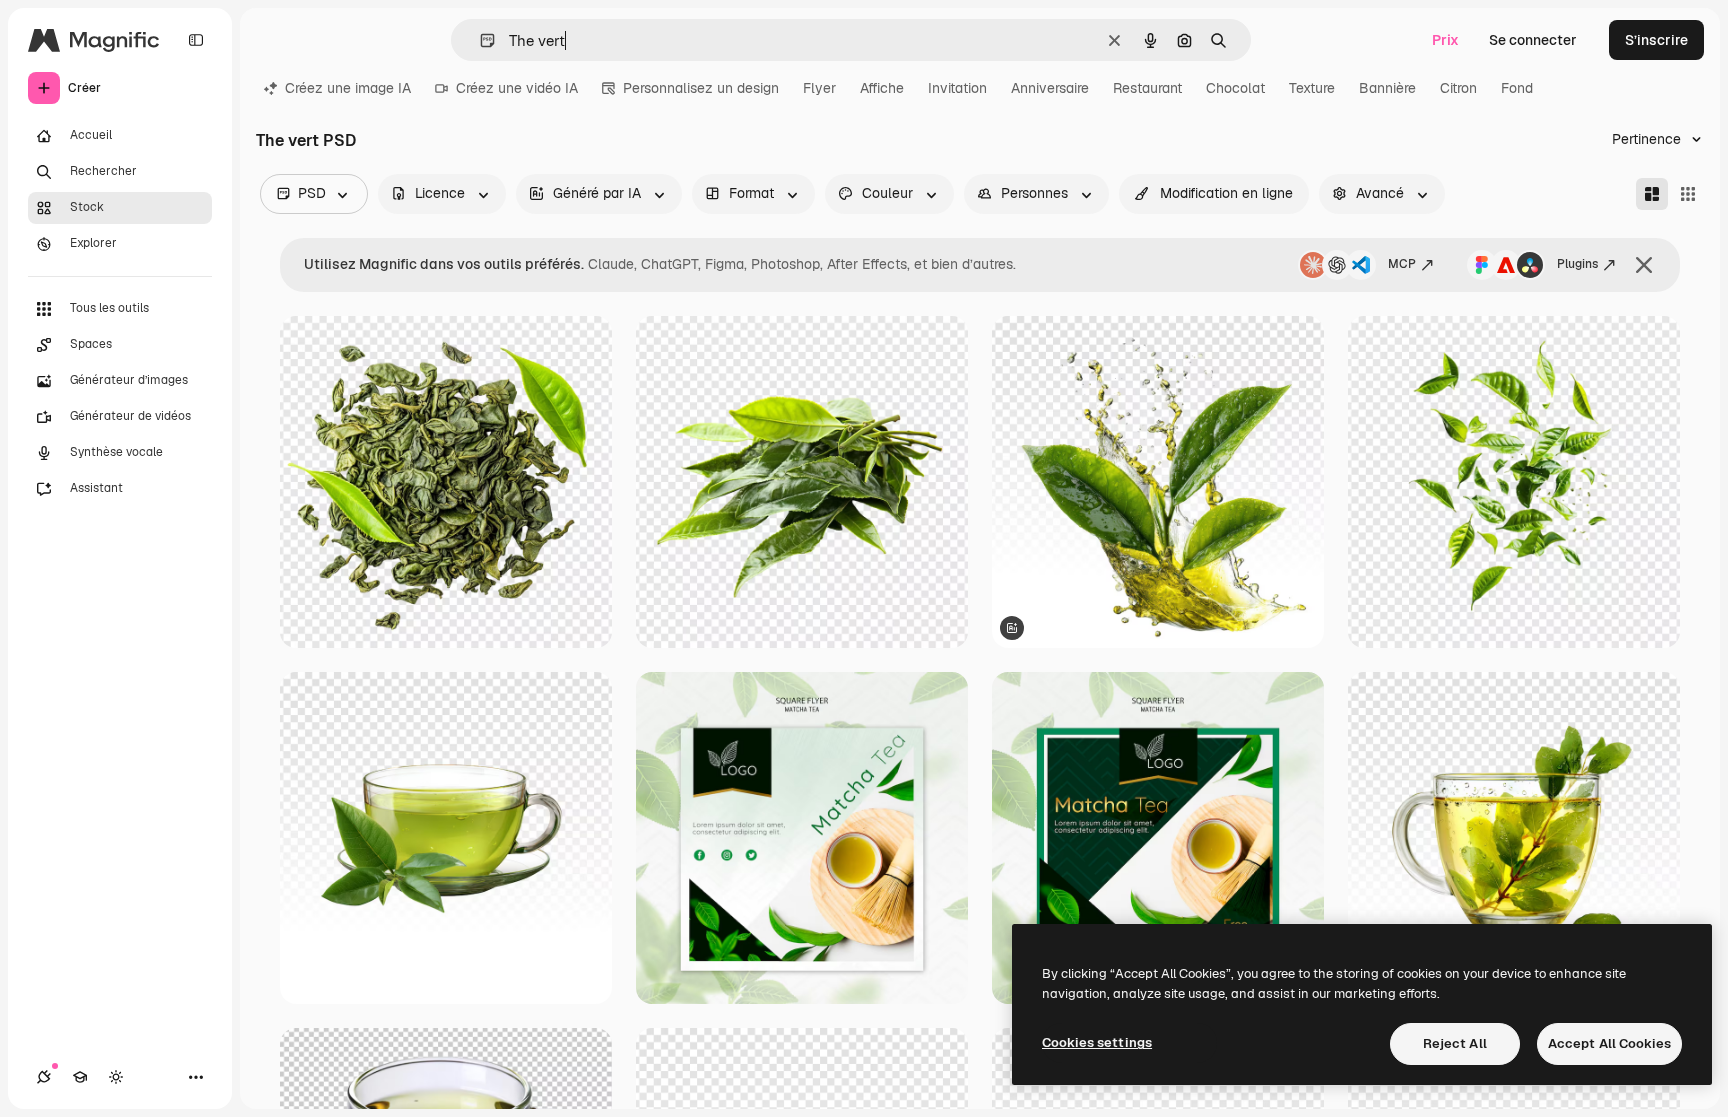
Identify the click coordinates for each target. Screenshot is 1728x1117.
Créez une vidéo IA (517, 88)
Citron (1458, 88)
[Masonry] (1652, 194)
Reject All (1455, 1043)
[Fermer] (1644, 265)
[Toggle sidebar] (196, 40)
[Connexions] (44, 1077)
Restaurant (1147, 88)
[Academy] (80, 1077)
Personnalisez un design (701, 88)
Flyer (819, 88)
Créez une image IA (348, 88)
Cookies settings (1097, 1042)
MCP (1402, 264)
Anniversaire (1050, 88)
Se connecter (1533, 40)
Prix (1445, 40)
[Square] (1688, 194)
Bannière (1387, 88)
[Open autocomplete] (479, 40)
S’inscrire (1656, 40)
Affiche (882, 88)
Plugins (1577, 264)
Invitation (957, 88)
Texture (1312, 88)
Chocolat (1235, 88)
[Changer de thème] (116, 1077)
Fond (1517, 88)
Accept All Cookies (1609, 1043)
